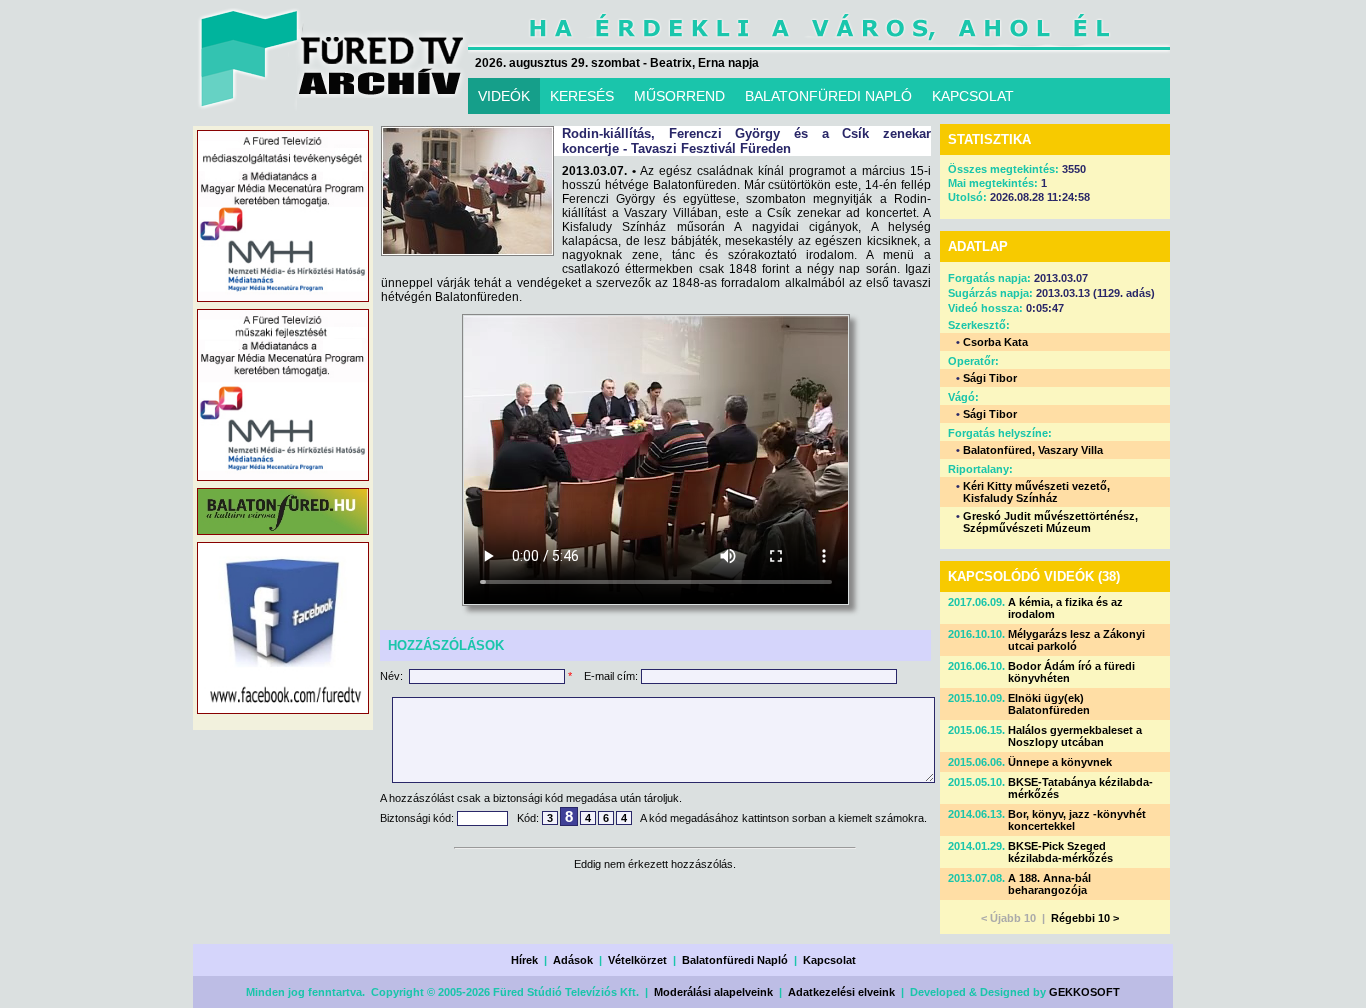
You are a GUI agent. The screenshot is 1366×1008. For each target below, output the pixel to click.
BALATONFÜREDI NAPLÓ (828, 96)
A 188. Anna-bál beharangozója (1049, 884)
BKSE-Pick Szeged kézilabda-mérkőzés (1060, 852)
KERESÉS (582, 96)
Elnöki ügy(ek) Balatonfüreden (1049, 704)
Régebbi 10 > (1085, 918)
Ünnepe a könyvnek (1060, 762)
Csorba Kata (995, 342)
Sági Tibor (990, 378)
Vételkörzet (637, 960)
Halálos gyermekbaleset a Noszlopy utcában (1075, 736)
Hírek (524, 960)
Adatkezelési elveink (841, 992)
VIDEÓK (504, 96)
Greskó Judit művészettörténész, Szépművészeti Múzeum (1050, 522)
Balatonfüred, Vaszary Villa (1033, 450)
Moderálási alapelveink (713, 992)
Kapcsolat (829, 960)
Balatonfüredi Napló (735, 960)
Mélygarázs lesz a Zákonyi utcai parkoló (1076, 640)
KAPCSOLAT (973, 96)
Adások (573, 960)
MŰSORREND (679, 96)
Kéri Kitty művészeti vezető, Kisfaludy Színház (1036, 492)
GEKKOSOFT (1084, 992)
